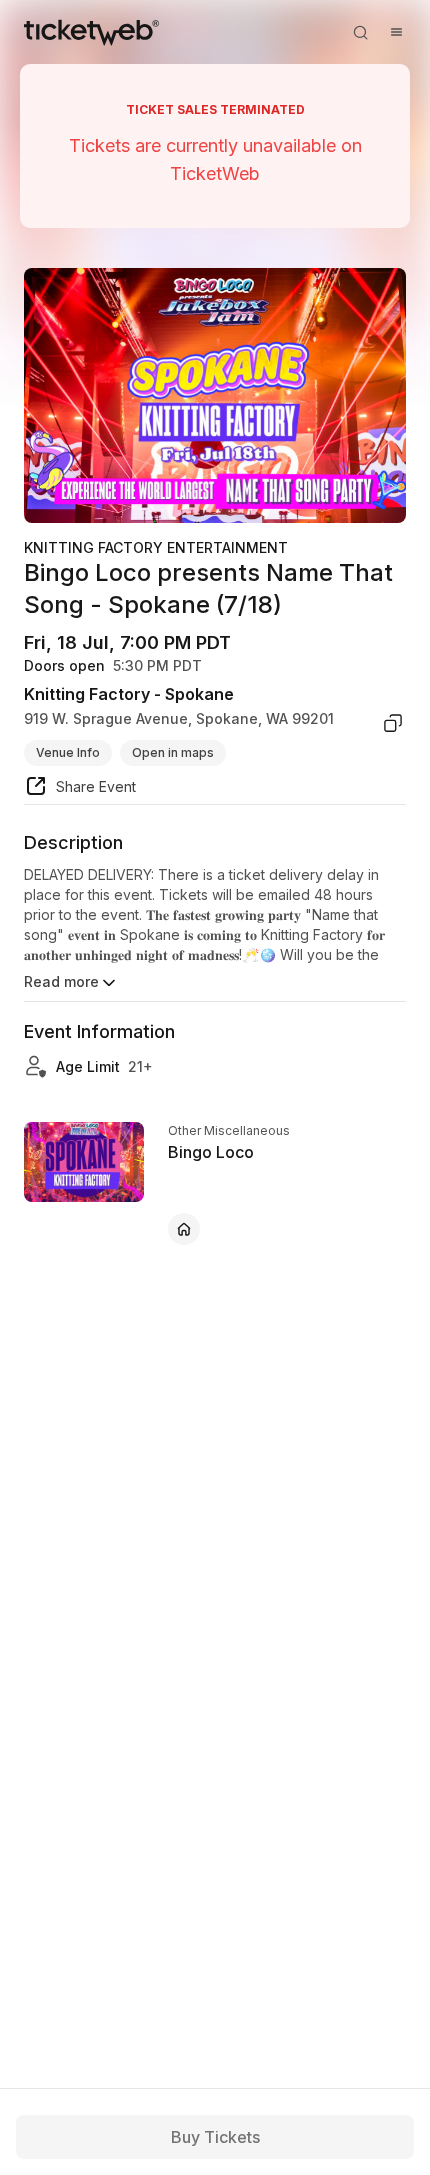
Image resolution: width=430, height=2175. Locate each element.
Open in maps (173, 752)
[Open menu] (396, 32)
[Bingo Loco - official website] (184, 1229)
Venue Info (68, 752)
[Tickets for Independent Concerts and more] (91, 32)
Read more (61, 981)
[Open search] (360, 32)
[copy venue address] (393, 723)
